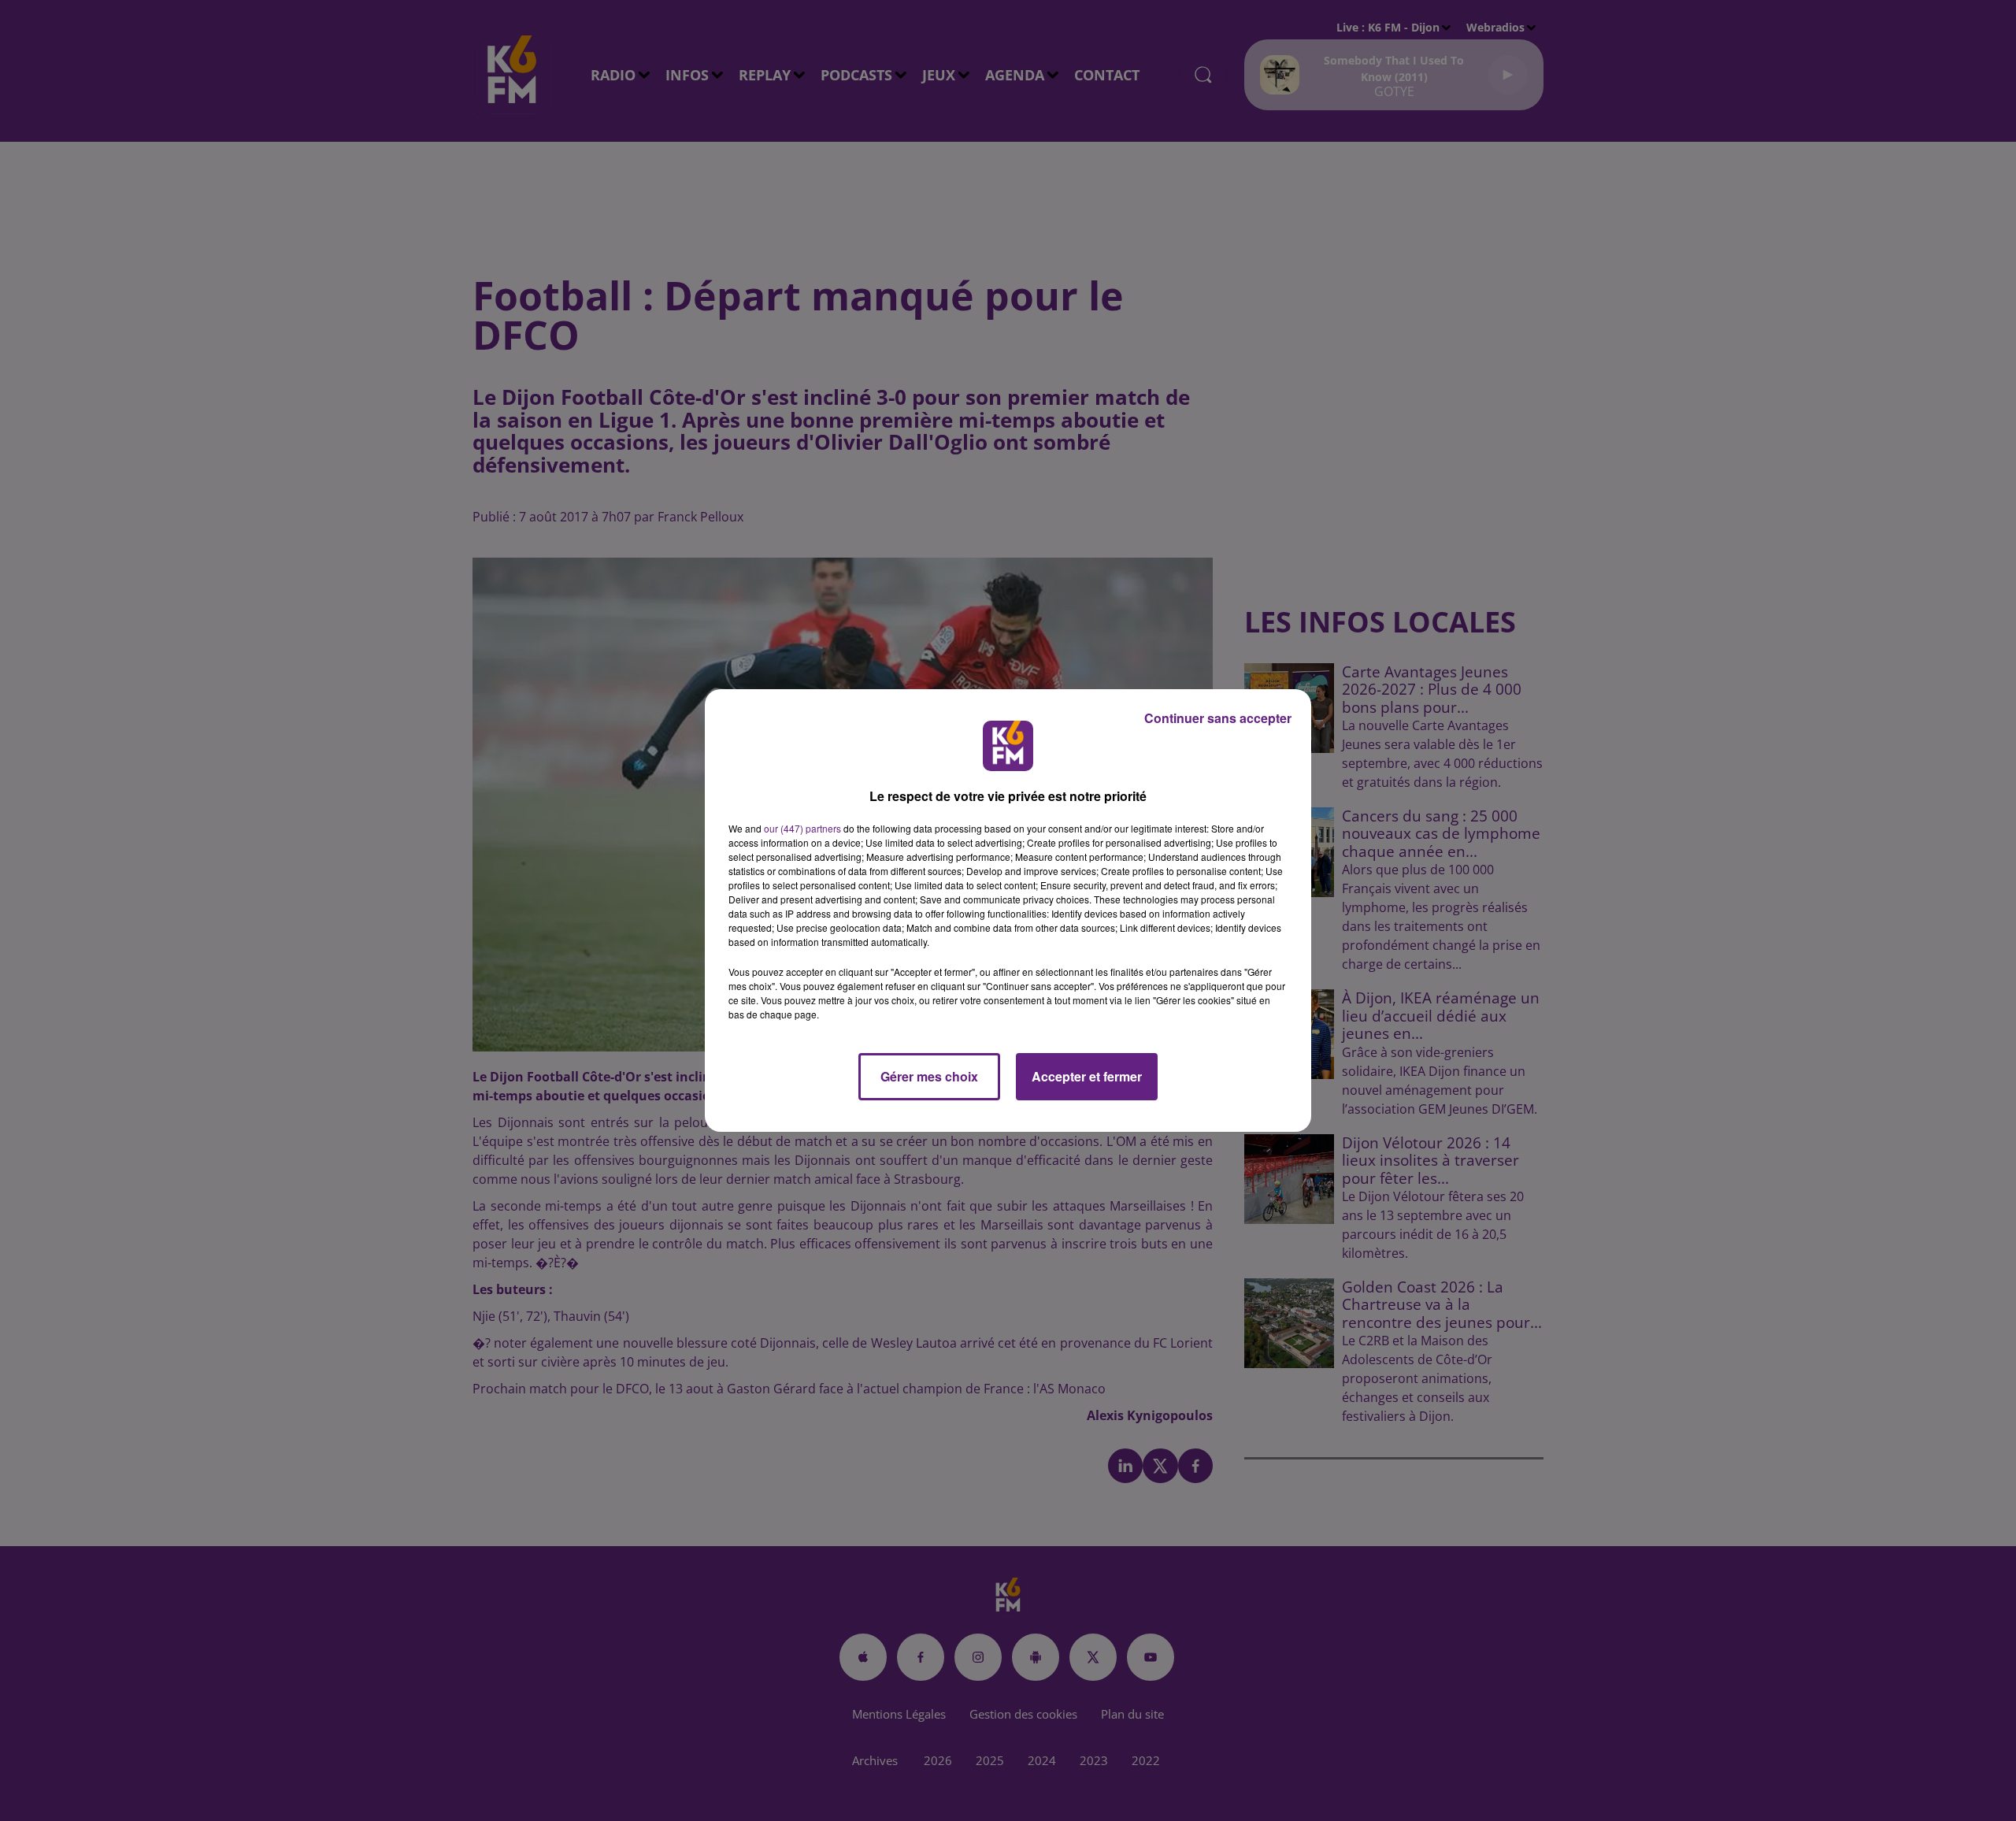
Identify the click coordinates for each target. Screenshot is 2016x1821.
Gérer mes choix (929, 1076)
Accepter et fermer (1087, 1076)
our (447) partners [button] (802, 828)
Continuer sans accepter (1218, 718)
